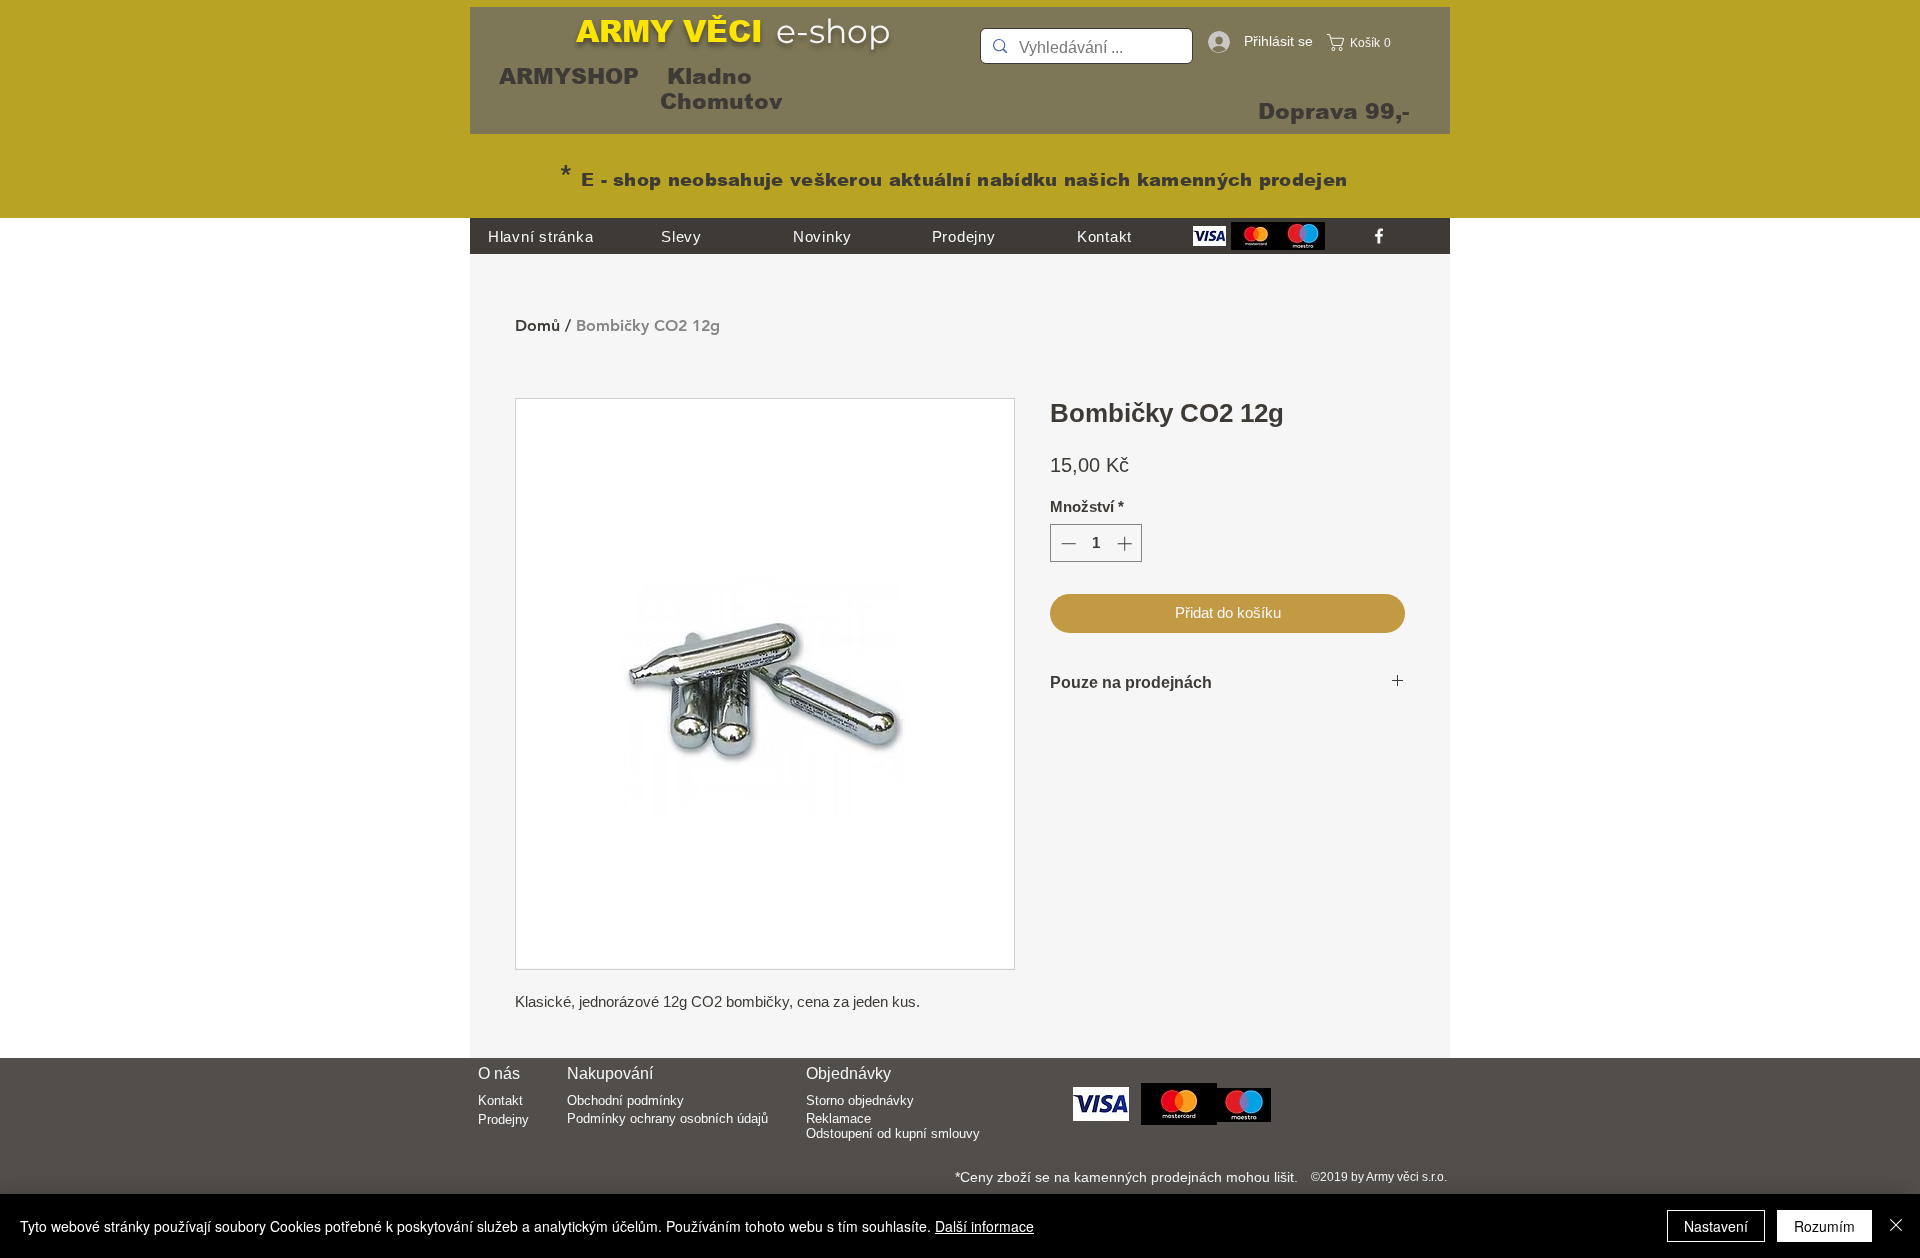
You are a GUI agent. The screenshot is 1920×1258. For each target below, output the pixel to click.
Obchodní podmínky (625, 1100)
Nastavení (1716, 1226)
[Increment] (1126, 543)
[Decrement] (1066, 543)
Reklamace (838, 1118)
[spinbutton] (1096, 543)
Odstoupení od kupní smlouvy (893, 1133)
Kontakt (500, 1100)
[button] (1364, 42)
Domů (537, 325)
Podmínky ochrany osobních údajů (667, 1118)
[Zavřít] (1896, 1226)
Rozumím (1824, 1226)
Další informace (984, 1226)
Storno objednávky (860, 1100)
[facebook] (1379, 236)
